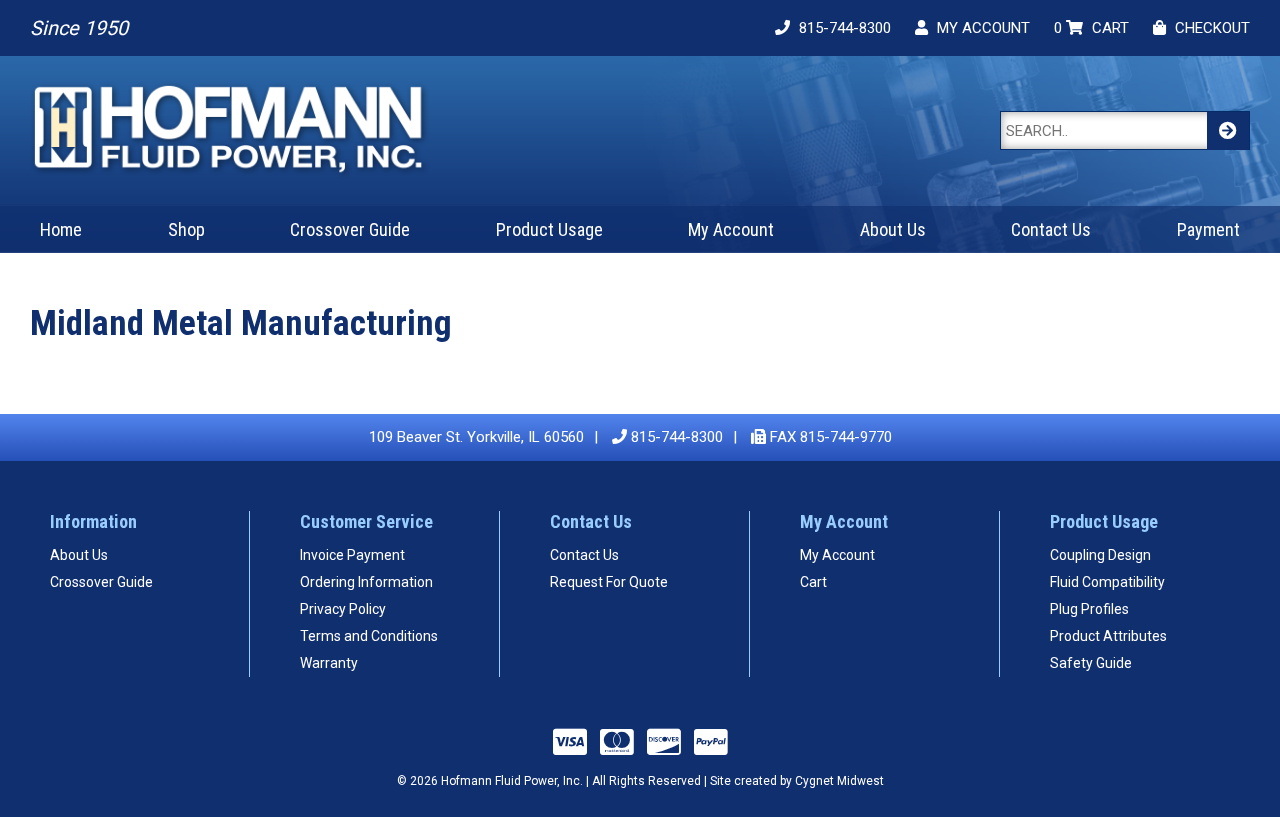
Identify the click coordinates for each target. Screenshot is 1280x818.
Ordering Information (366, 582)
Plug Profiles (1089, 609)
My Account (731, 229)
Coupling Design (1100, 555)
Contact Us (1051, 229)
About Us (893, 229)
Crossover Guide (350, 229)
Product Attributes (1108, 636)
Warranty (329, 663)
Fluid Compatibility (1107, 582)
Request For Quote (609, 582)
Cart (813, 582)
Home (61, 229)
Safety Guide (1091, 663)
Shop (186, 229)
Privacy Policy (343, 609)
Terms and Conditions (369, 636)
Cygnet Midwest (839, 781)
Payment (1208, 229)
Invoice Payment (352, 555)
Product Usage (549, 229)
